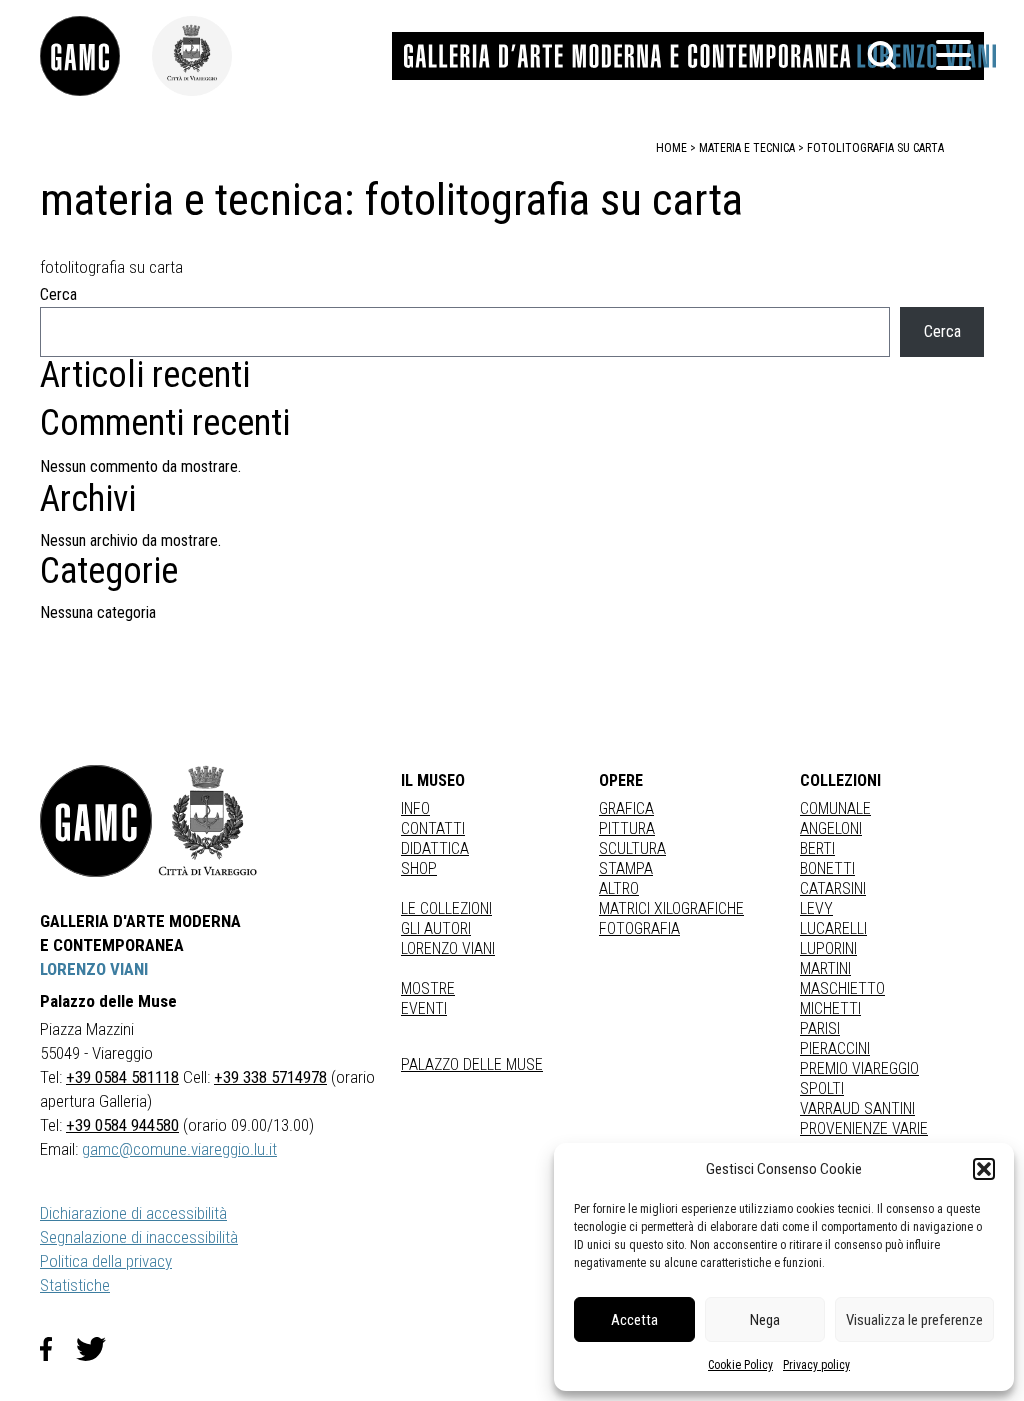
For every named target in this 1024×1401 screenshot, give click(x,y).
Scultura (632, 848)
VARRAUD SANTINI (857, 1108)
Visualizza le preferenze (914, 1320)
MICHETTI (830, 1008)
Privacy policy (816, 1365)
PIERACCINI (835, 1048)
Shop (419, 868)
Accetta (634, 1320)
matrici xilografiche (671, 908)
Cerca (58, 294)
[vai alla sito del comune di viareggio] (208, 821)
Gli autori (436, 928)
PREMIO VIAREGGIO (859, 1068)
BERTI (817, 848)
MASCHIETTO (842, 988)
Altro (619, 888)
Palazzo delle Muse (472, 1064)
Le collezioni (446, 908)
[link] (96, 56)
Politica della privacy (106, 1261)
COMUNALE (835, 808)
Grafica (626, 808)
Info (415, 808)
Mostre (428, 988)
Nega (765, 1320)
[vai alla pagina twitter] (99, 1349)
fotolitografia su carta (875, 148)
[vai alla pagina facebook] (58, 1349)
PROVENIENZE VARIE (864, 1128)
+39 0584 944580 (122, 1125)
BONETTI (827, 868)
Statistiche (75, 1285)
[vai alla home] (96, 821)
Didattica (435, 848)
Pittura (627, 828)
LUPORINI (828, 948)
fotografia (639, 928)
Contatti (433, 828)
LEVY (816, 908)
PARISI (820, 1028)
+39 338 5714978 (270, 1077)
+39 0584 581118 (122, 1077)
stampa (626, 868)
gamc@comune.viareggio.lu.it (179, 1149)
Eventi (424, 1008)
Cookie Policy (740, 1365)
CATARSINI (833, 888)
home (671, 148)
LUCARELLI (833, 928)
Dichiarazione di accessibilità (133, 1213)
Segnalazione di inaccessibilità (139, 1237)
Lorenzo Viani (448, 948)
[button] (984, 1169)
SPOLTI (822, 1088)
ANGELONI (831, 828)
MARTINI (825, 968)
